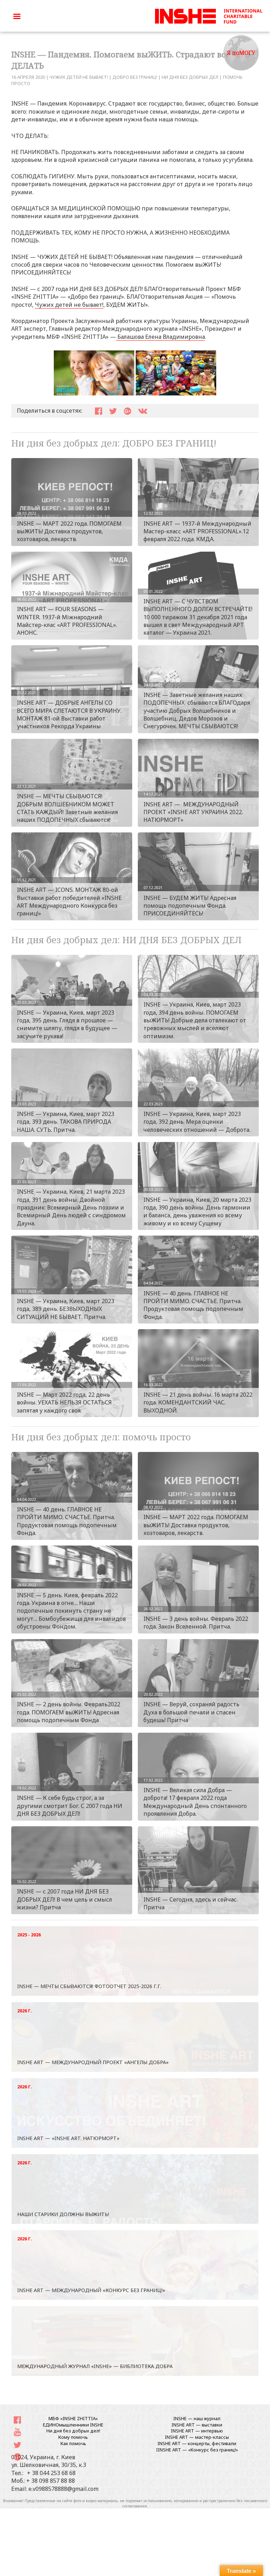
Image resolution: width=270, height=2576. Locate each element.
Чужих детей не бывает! (69, 305)
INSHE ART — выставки (197, 2425)
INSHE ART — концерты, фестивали (197, 2443)
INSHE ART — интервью (197, 2431)
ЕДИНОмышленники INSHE (73, 2425)
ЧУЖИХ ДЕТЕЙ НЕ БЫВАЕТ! (79, 77)
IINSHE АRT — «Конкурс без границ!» (197, 2450)
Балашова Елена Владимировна (160, 337)
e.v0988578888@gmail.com (63, 2489)
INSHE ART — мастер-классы (197, 2437)
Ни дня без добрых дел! (73, 2431)
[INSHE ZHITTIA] (208, 15)
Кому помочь (73, 2437)
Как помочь (73, 2443)
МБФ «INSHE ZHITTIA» (73, 2418)
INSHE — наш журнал (197, 2418)
